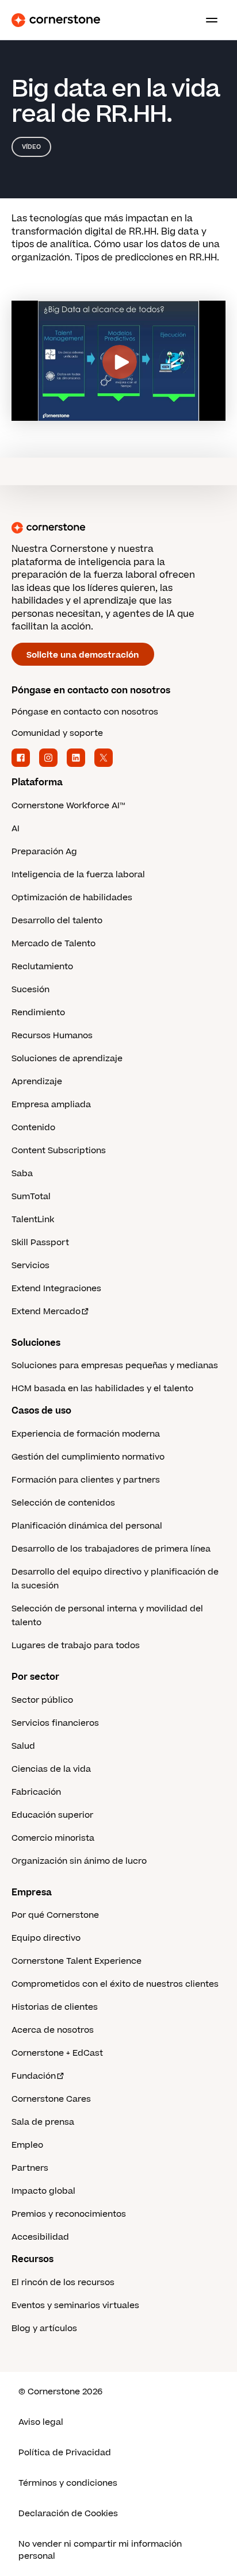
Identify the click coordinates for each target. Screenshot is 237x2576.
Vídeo (31, 147)
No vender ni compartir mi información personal (100, 2550)
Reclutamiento (42, 967)
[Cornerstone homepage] (118, 528)
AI (16, 829)
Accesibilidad (40, 2237)
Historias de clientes (55, 2007)
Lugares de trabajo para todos (76, 1646)
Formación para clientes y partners (86, 1480)
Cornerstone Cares (51, 2099)
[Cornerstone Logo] (56, 20)
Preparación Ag (44, 852)
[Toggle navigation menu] (207, 20)
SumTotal (31, 1197)
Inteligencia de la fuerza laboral (78, 875)
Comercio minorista (53, 1838)
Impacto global (43, 2191)
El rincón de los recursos (63, 2283)
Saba (22, 1174)
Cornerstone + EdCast (57, 2053)
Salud (23, 1746)
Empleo (27, 2145)
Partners (30, 2168)
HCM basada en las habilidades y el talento (102, 1389)
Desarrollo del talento (57, 921)
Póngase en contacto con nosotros (85, 712)
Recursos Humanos (52, 1036)
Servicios (30, 1266)
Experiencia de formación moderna (86, 1434)
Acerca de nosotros (53, 2030)
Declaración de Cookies (68, 2514)
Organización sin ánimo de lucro (79, 1861)
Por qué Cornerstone (55, 1915)
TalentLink (33, 1220)
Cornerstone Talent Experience (77, 1961)
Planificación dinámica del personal (87, 1526)
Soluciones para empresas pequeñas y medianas (115, 1366)
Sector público (42, 1700)
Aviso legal (41, 2422)
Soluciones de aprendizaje (67, 1059)
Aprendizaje (37, 1082)
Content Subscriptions (59, 1151)
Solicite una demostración (83, 655)
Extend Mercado (46, 1312)
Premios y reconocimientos (69, 2214)
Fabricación (36, 1792)
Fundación (34, 2076)
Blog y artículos (44, 2329)
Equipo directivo (46, 1938)
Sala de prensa (43, 2122)
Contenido (33, 1128)
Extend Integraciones (56, 1289)
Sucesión (30, 990)
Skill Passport (40, 1243)
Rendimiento (38, 1013)
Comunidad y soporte (57, 733)
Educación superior (52, 1815)
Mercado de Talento (53, 944)
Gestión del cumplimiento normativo (88, 1457)
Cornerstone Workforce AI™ (68, 806)
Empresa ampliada (51, 1105)
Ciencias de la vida (51, 1769)
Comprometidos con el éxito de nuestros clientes (115, 1984)
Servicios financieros (55, 1723)
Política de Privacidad (65, 2453)
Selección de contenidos (63, 1503)
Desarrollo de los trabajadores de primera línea (111, 1549)
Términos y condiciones (68, 2483)
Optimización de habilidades (72, 898)
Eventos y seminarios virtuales (75, 2306)
